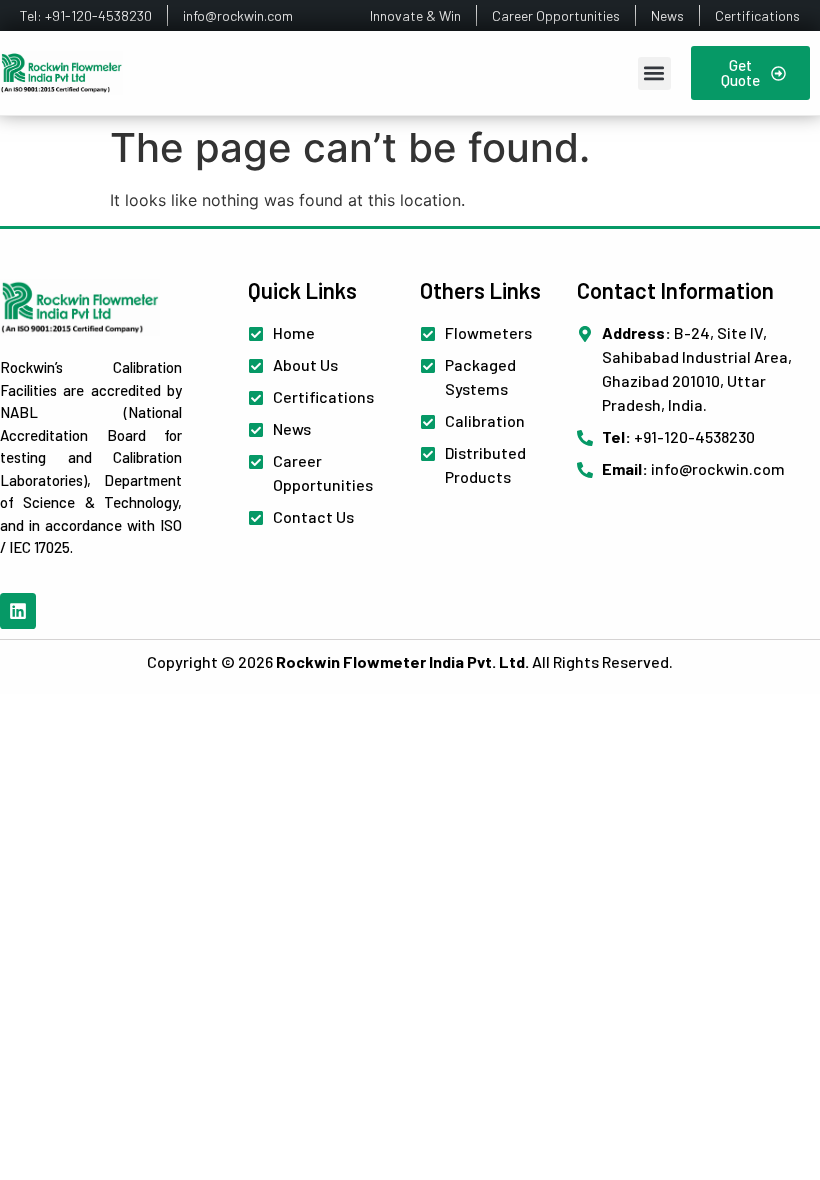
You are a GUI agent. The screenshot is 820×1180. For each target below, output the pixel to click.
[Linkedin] (18, 611)
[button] (654, 73)
